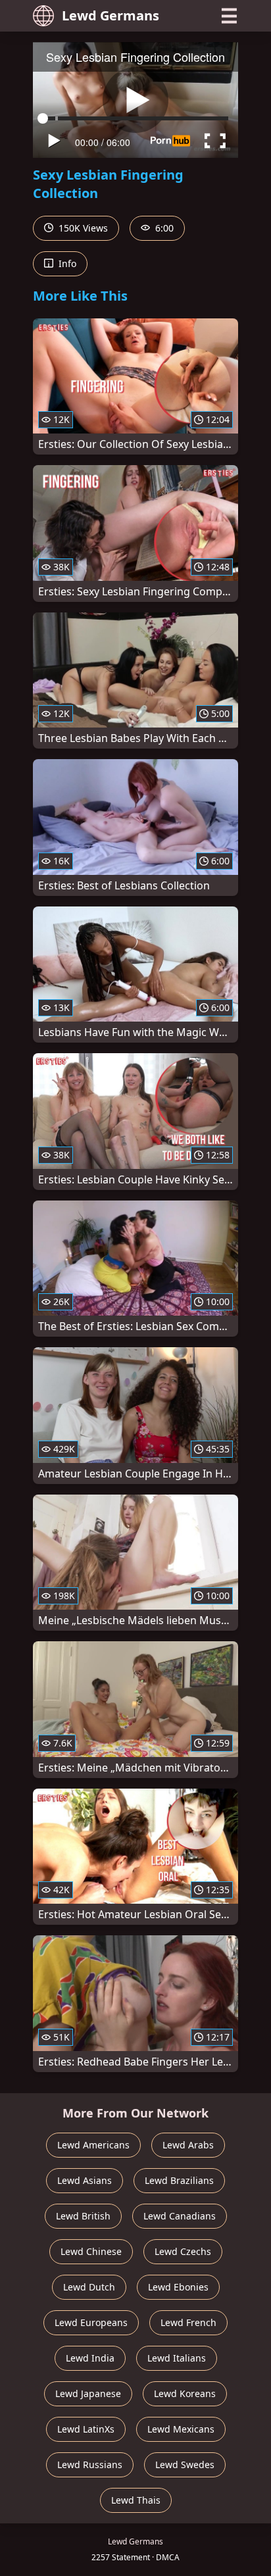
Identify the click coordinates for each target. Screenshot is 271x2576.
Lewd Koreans (185, 2393)
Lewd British (83, 2216)
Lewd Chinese (91, 2251)
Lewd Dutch (89, 2287)
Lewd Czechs (183, 2251)
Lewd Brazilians (179, 2180)
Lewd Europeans (91, 2322)
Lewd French (188, 2322)
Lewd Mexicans (181, 2429)
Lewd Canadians (180, 2216)
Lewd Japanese (88, 2393)
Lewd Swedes (185, 2465)
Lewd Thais (136, 2500)
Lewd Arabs (188, 2145)
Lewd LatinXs (86, 2429)
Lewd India (90, 2358)
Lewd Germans (111, 15)
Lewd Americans (93, 2145)
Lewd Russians (90, 2465)
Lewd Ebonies (178, 2287)
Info (66, 263)
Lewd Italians (177, 2358)
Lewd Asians (85, 2180)
